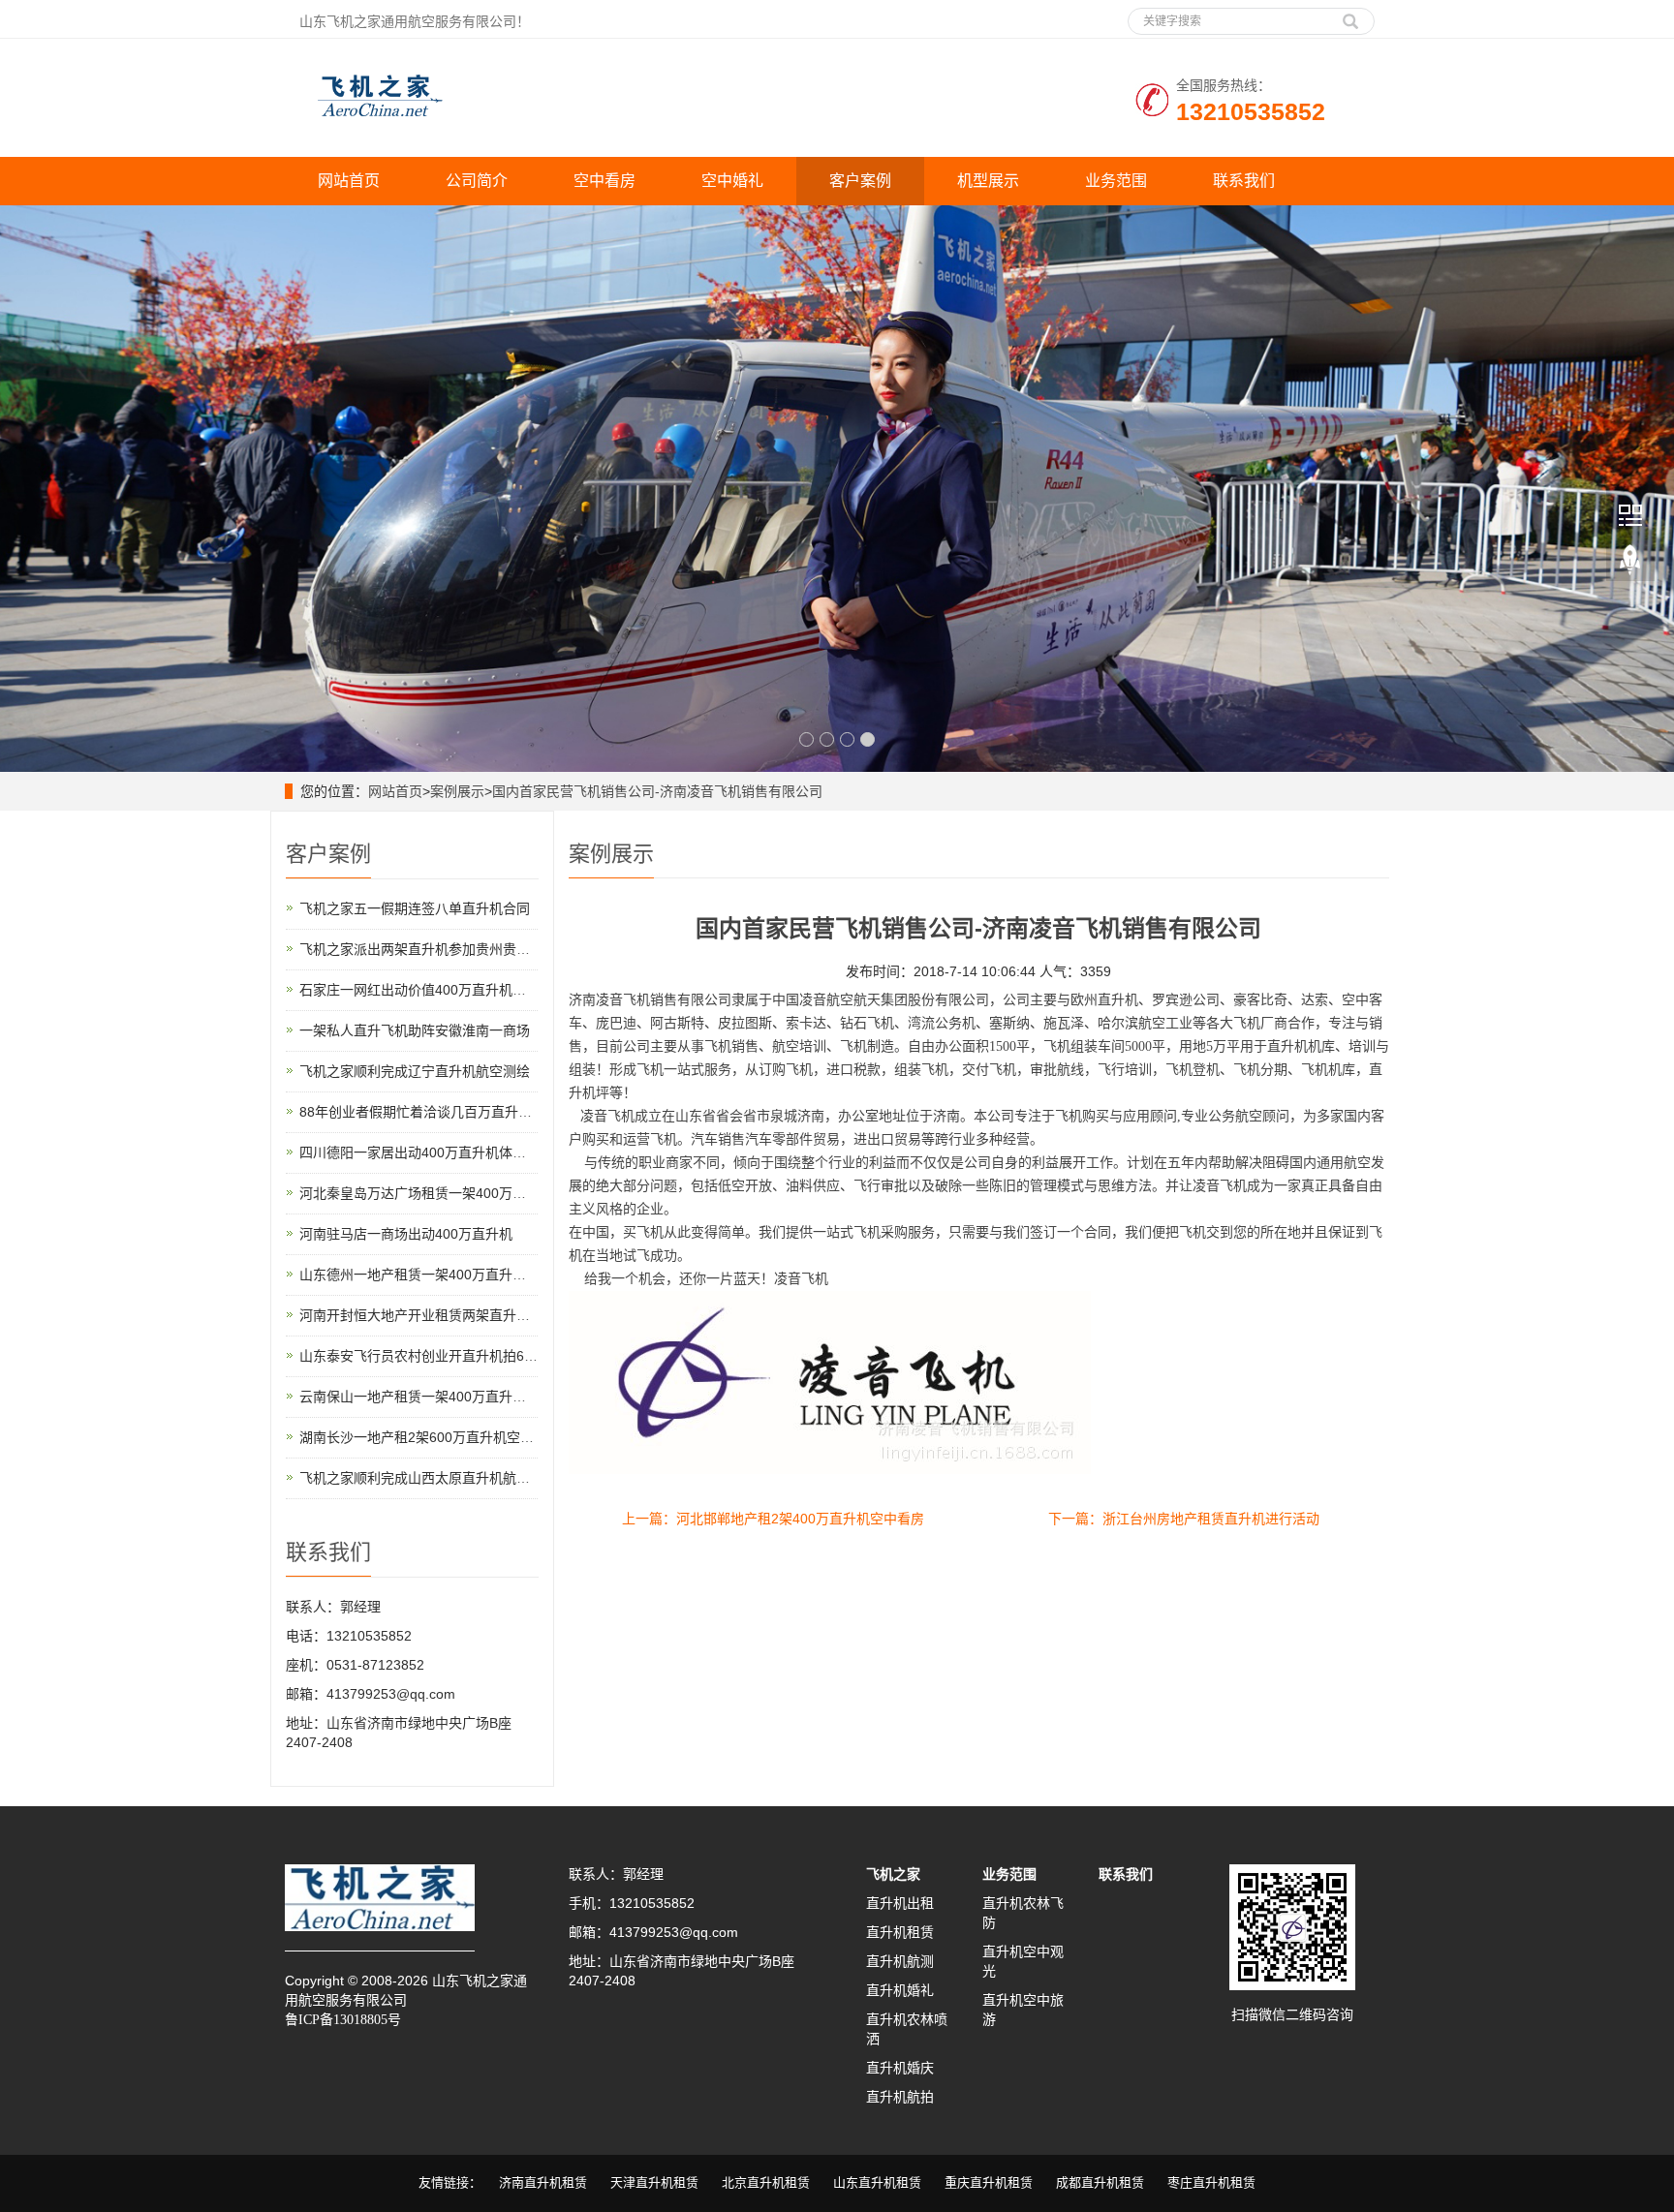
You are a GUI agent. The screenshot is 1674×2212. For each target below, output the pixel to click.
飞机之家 (893, 1874)
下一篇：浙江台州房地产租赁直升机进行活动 (1184, 1519)
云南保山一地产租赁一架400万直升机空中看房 (440, 1397)
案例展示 (457, 791)
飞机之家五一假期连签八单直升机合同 (415, 908)
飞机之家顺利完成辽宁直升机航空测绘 (415, 1071)
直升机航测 (900, 1961)
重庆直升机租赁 (989, 2182)
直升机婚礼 (900, 1990)
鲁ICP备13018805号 (343, 2020)
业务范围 (1116, 181)
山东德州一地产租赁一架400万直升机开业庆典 (440, 1275)
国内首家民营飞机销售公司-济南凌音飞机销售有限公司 (657, 791)
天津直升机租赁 (654, 2182)
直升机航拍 (900, 2097)
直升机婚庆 (900, 2068)
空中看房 (604, 181)
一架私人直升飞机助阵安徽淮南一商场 (415, 1030)
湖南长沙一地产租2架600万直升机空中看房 (430, 1437)
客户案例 (860, 181)
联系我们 (1244, 181)
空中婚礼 (732, 181)
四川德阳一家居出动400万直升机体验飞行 (426, 1152)
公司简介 (477, 181)
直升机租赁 (900, 1932)
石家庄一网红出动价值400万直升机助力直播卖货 (447, 990)
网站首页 (349, 181)
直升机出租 (900, 1903)
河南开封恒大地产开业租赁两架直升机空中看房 (442, 1315)
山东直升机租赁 (877, 2182)
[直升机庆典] (837, 489)
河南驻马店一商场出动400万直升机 (406, 1234)
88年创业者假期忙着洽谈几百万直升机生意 (429, 1112)
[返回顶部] (1630, 561)
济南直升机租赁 (543, 2182)
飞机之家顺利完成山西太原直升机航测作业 (428, 1478)
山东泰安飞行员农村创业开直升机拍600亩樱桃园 (447, 1356)
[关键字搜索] (1350, 15)
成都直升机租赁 (1100, 2182)
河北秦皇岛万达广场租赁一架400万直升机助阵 (440, 1193)
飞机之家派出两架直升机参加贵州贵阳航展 (428, 949)
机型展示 (988, 181)
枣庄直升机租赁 (1211, 2182)
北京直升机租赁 (766, 2182)
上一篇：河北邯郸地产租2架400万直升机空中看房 (773, 1519)
